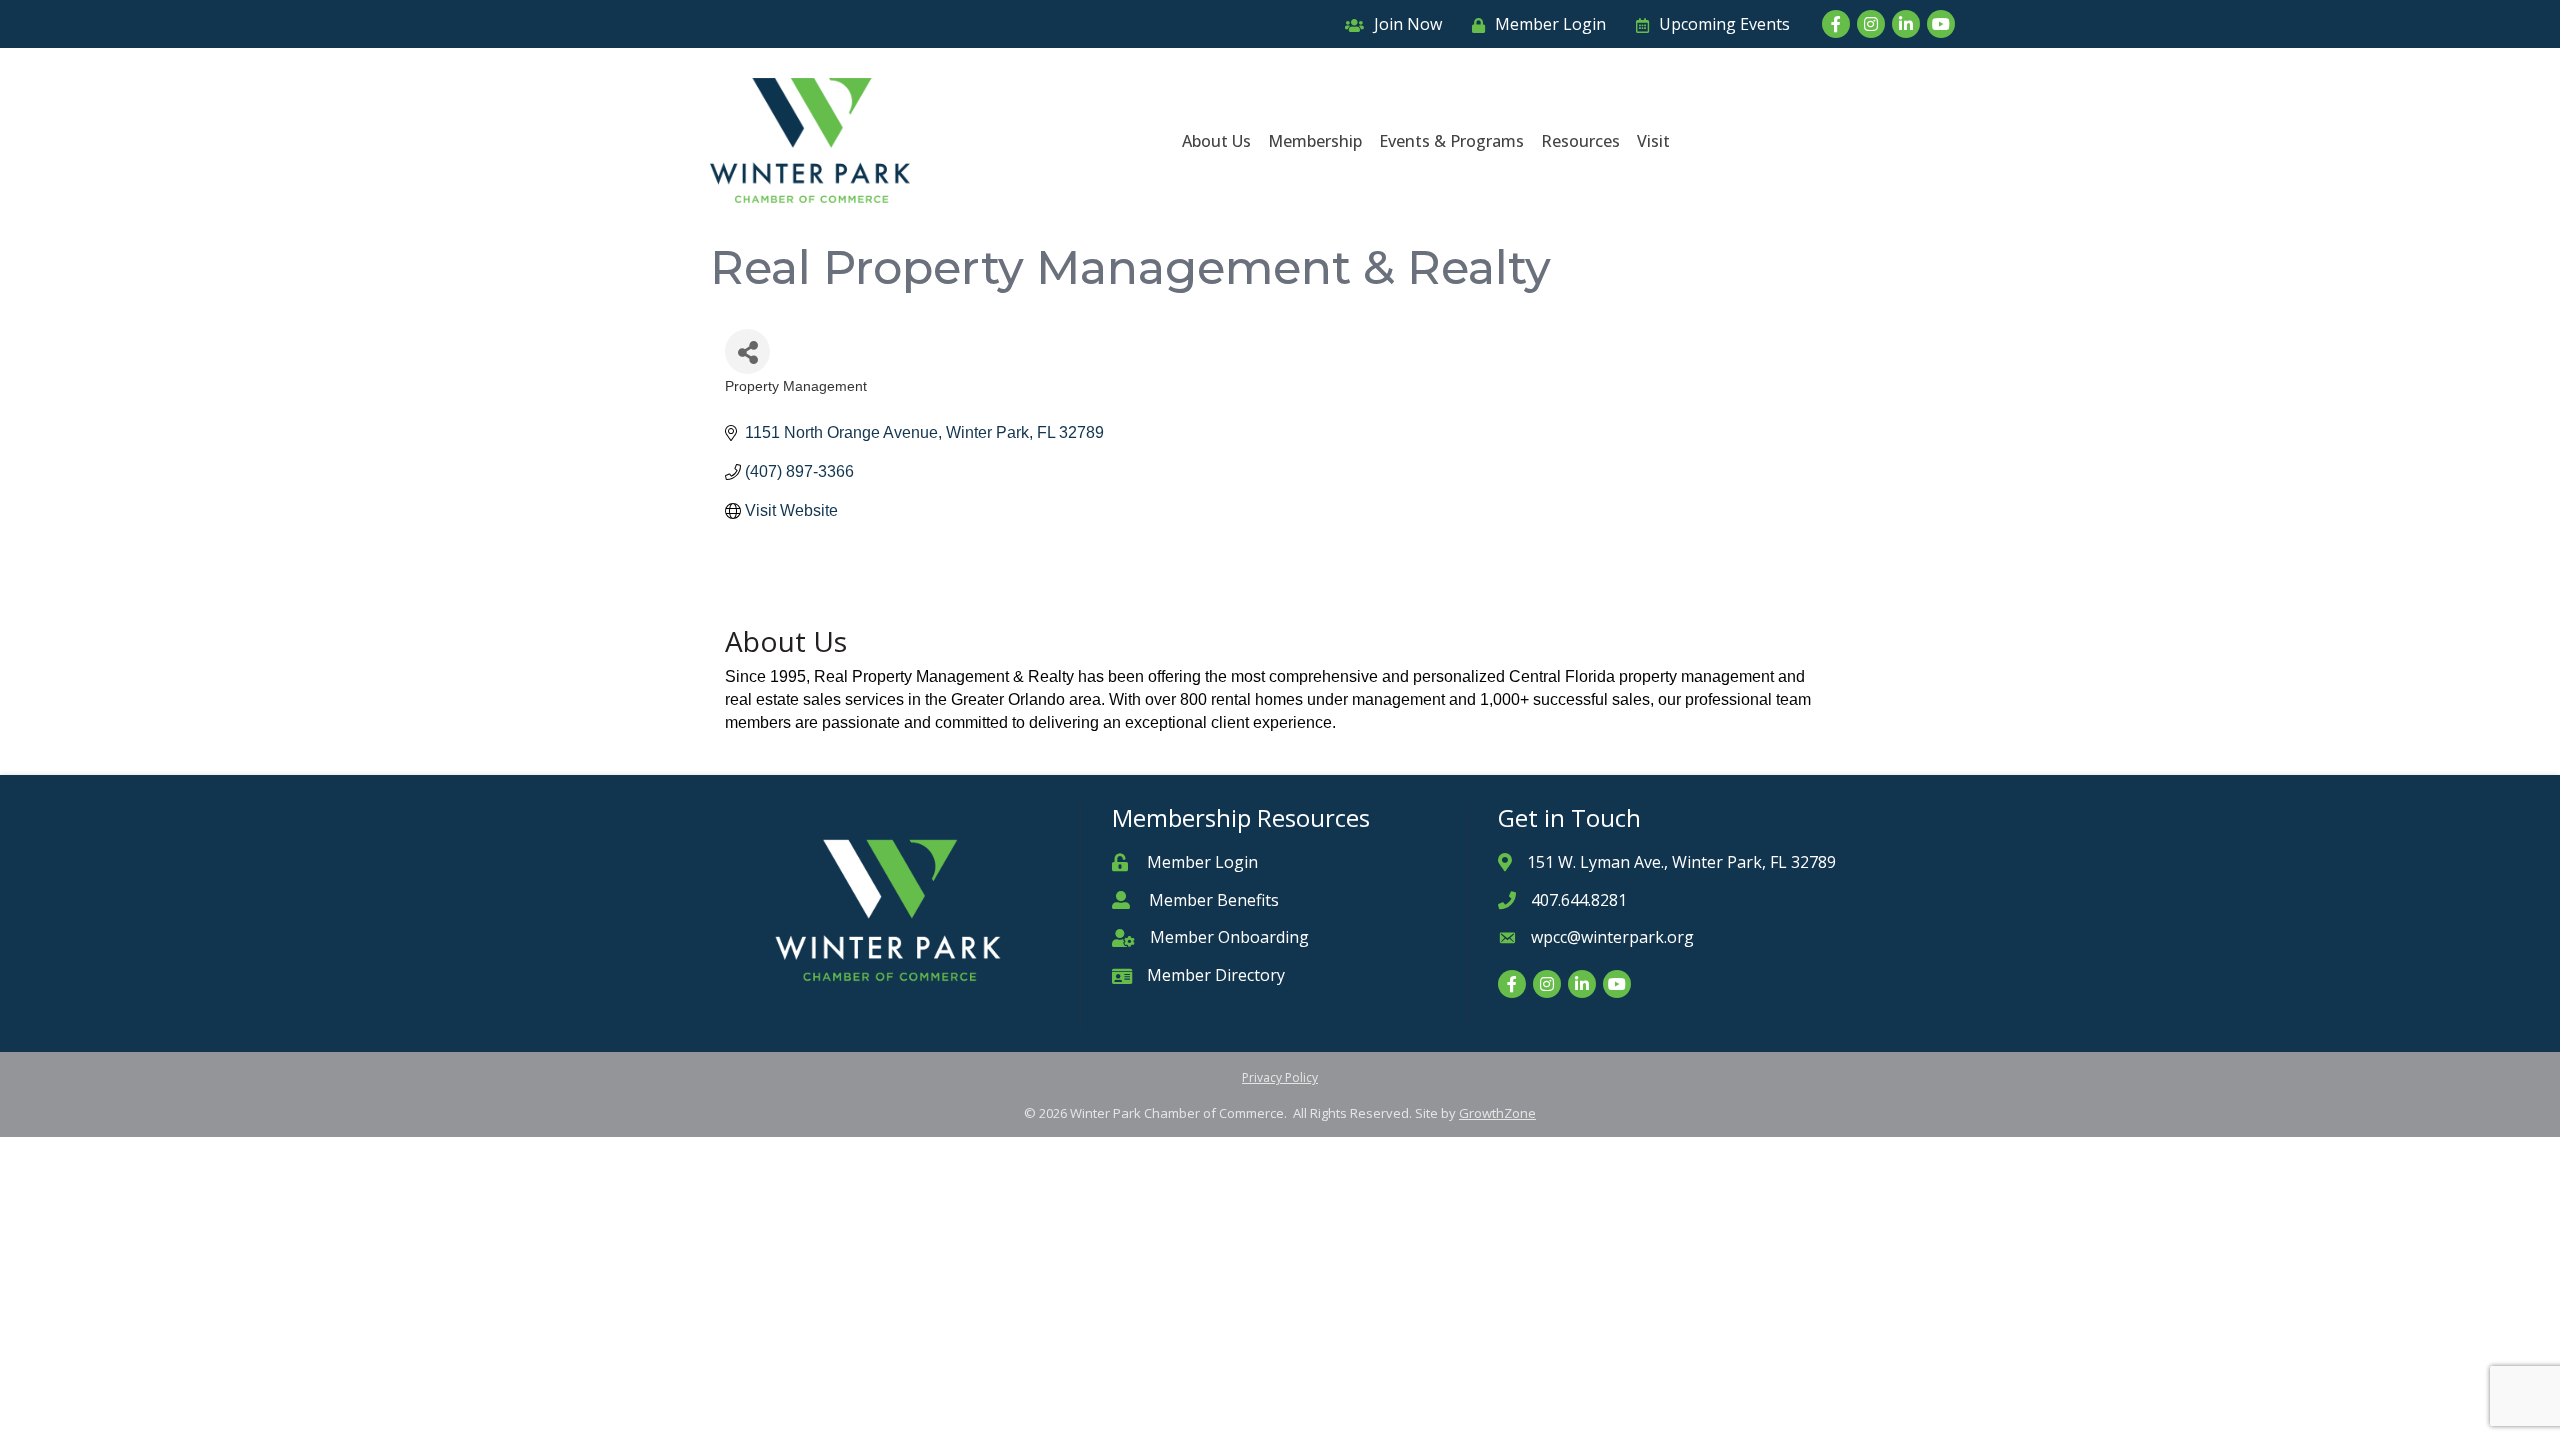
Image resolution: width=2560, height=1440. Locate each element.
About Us (1216, 141)
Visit (1653, 141)
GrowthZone (1497, 1113)
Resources (1580, 141)
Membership (1315, 141)
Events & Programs (1451, 141)
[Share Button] (747, 351)
